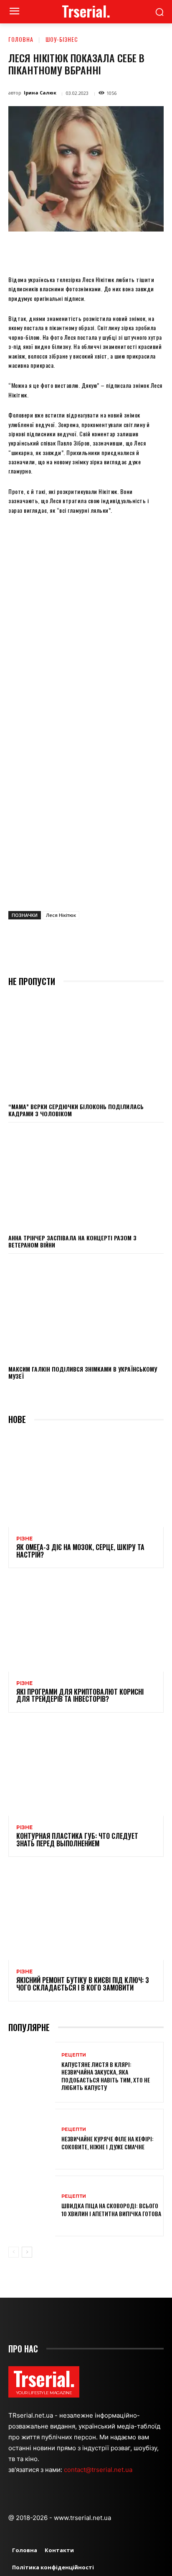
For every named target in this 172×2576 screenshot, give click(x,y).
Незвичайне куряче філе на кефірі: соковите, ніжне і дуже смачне (107, 2142)
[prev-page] (14, 2252)
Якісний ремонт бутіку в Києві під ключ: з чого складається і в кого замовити (83, 1984)
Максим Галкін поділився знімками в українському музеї (83, 1372)
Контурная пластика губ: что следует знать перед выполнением (77, 1840)
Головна (21, 39)
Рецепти (74, 2055)
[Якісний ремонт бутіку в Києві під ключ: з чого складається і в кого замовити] (86, 1913)
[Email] (120, 251)
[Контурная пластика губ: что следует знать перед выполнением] (86, 1769)
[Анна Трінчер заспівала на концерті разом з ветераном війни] (86, 1178)
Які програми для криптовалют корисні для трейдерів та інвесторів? (80, 1695)
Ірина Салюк (40, 93)
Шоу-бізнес (62, 39)
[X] (62, 251)
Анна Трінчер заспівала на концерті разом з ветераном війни (72, 1241)
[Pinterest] (81, 251)
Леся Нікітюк (61, 915)
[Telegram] (139, 251)
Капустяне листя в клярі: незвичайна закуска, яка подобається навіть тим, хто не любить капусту (106, 2076)
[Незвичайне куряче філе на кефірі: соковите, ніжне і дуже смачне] (32, 2139)
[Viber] (158, 251)
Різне (24, 1539)
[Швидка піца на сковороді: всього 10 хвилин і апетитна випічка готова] (32, 2206)
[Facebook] (43, 251)
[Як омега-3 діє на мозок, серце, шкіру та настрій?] (86, 1480)
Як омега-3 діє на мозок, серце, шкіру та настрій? (80, 1551)
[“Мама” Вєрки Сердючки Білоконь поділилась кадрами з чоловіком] (86, 1046)
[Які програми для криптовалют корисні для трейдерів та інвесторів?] (86, 1625)
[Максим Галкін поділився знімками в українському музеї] (86, 1309)
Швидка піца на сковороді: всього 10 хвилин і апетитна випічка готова (111, 2209)
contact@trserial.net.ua (99, 2470)
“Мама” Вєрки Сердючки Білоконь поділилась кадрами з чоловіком (76, 1110)
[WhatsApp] (101, 251)
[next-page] (27, 2252)
